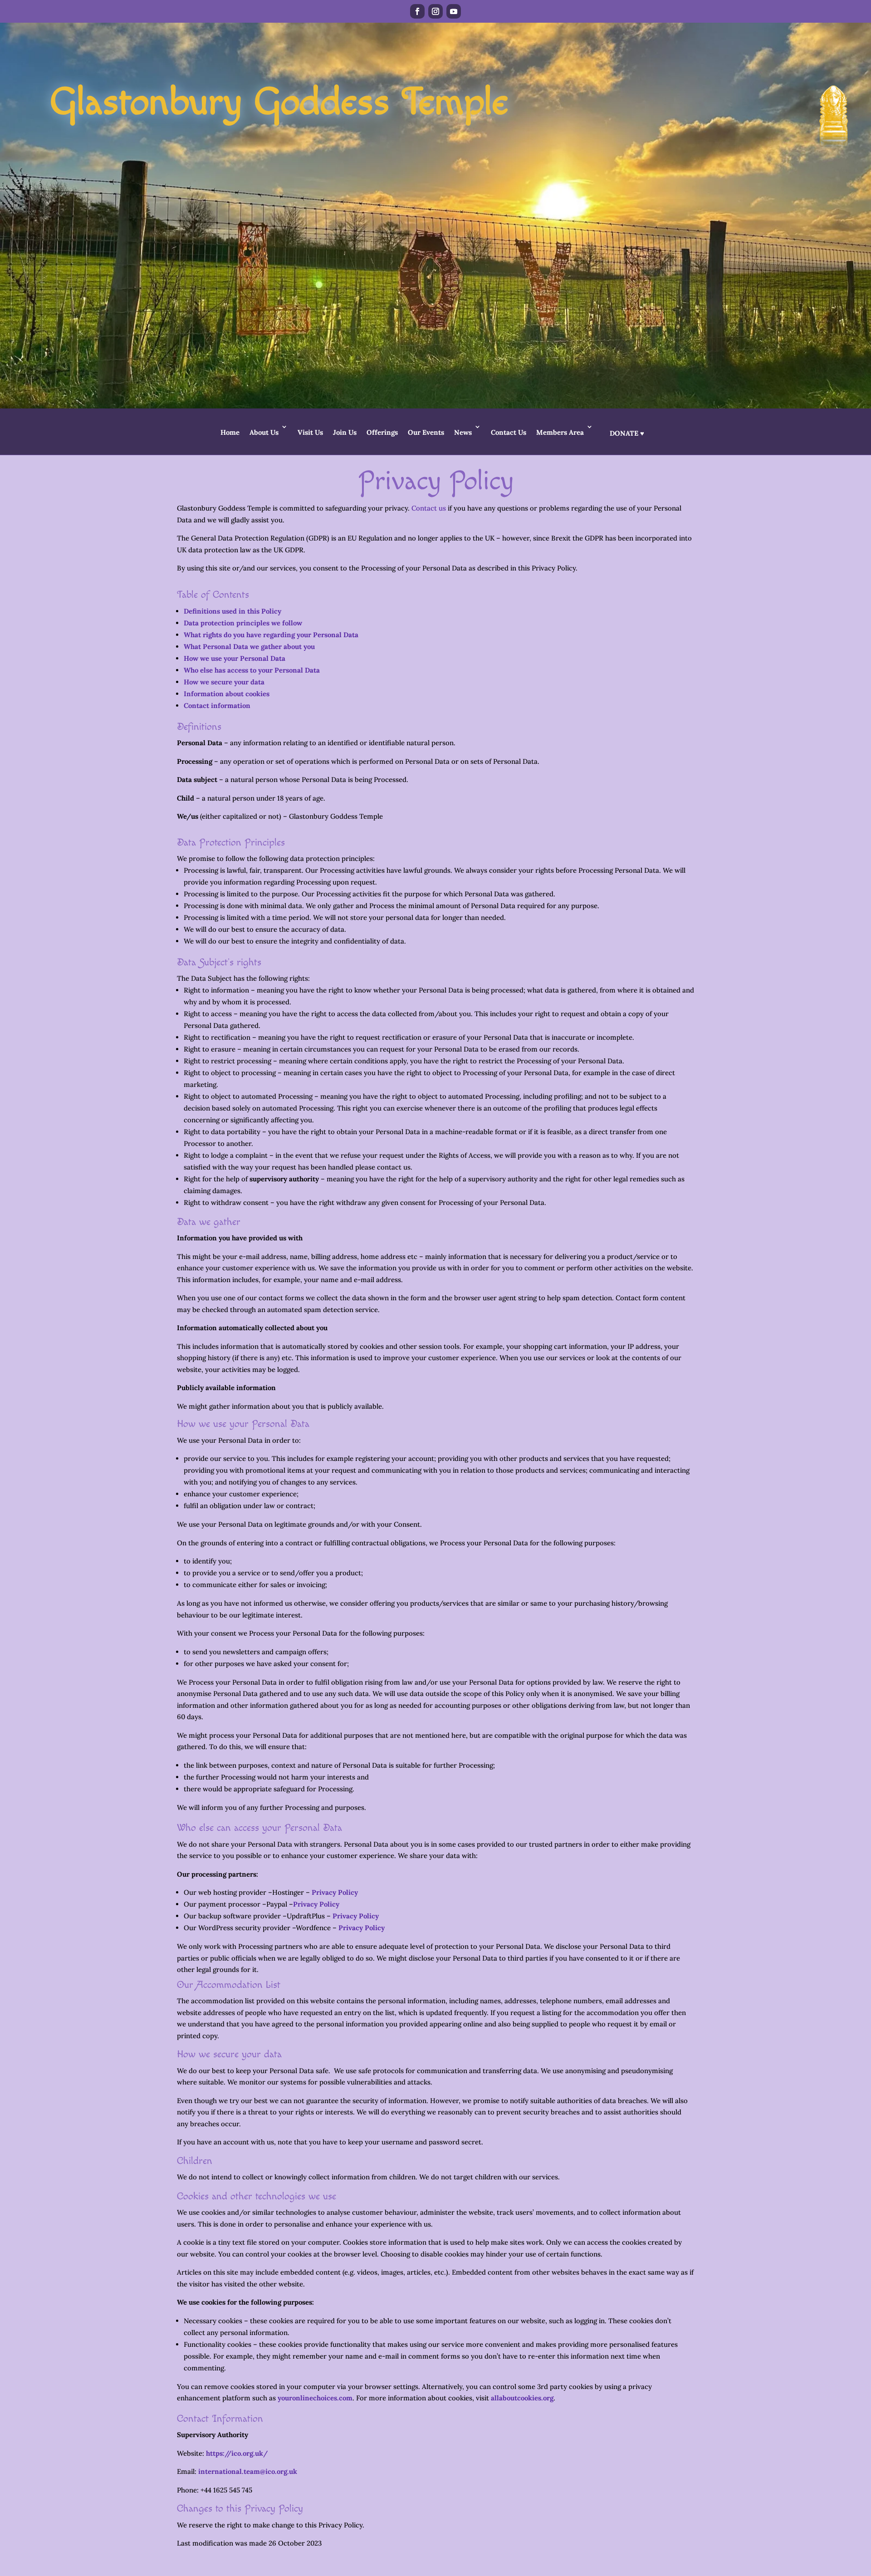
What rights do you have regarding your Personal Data (271, 635)
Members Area (560, 432)
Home (230, 432)
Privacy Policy (335, 1892)
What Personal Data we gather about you (249, 646)
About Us (264, 432)
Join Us (345, 432)
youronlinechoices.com (315, 2398)
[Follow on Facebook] (417, 11)
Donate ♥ (627, 433)
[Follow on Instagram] (435, 11)
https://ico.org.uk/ (237, 2453)
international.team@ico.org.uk (248, 2471)
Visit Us (310, 432)
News (463, 432)
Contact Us (509, 432)
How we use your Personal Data (235, 658)
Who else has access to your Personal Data (252, 670)
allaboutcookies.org (522, 2398)
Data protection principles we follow (243, 623)
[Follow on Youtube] (454, 11)
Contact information (217, 705)
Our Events (426, 432)
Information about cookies (227, 694)
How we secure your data (224, 682)
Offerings (382, 432)
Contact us (429, 508)
